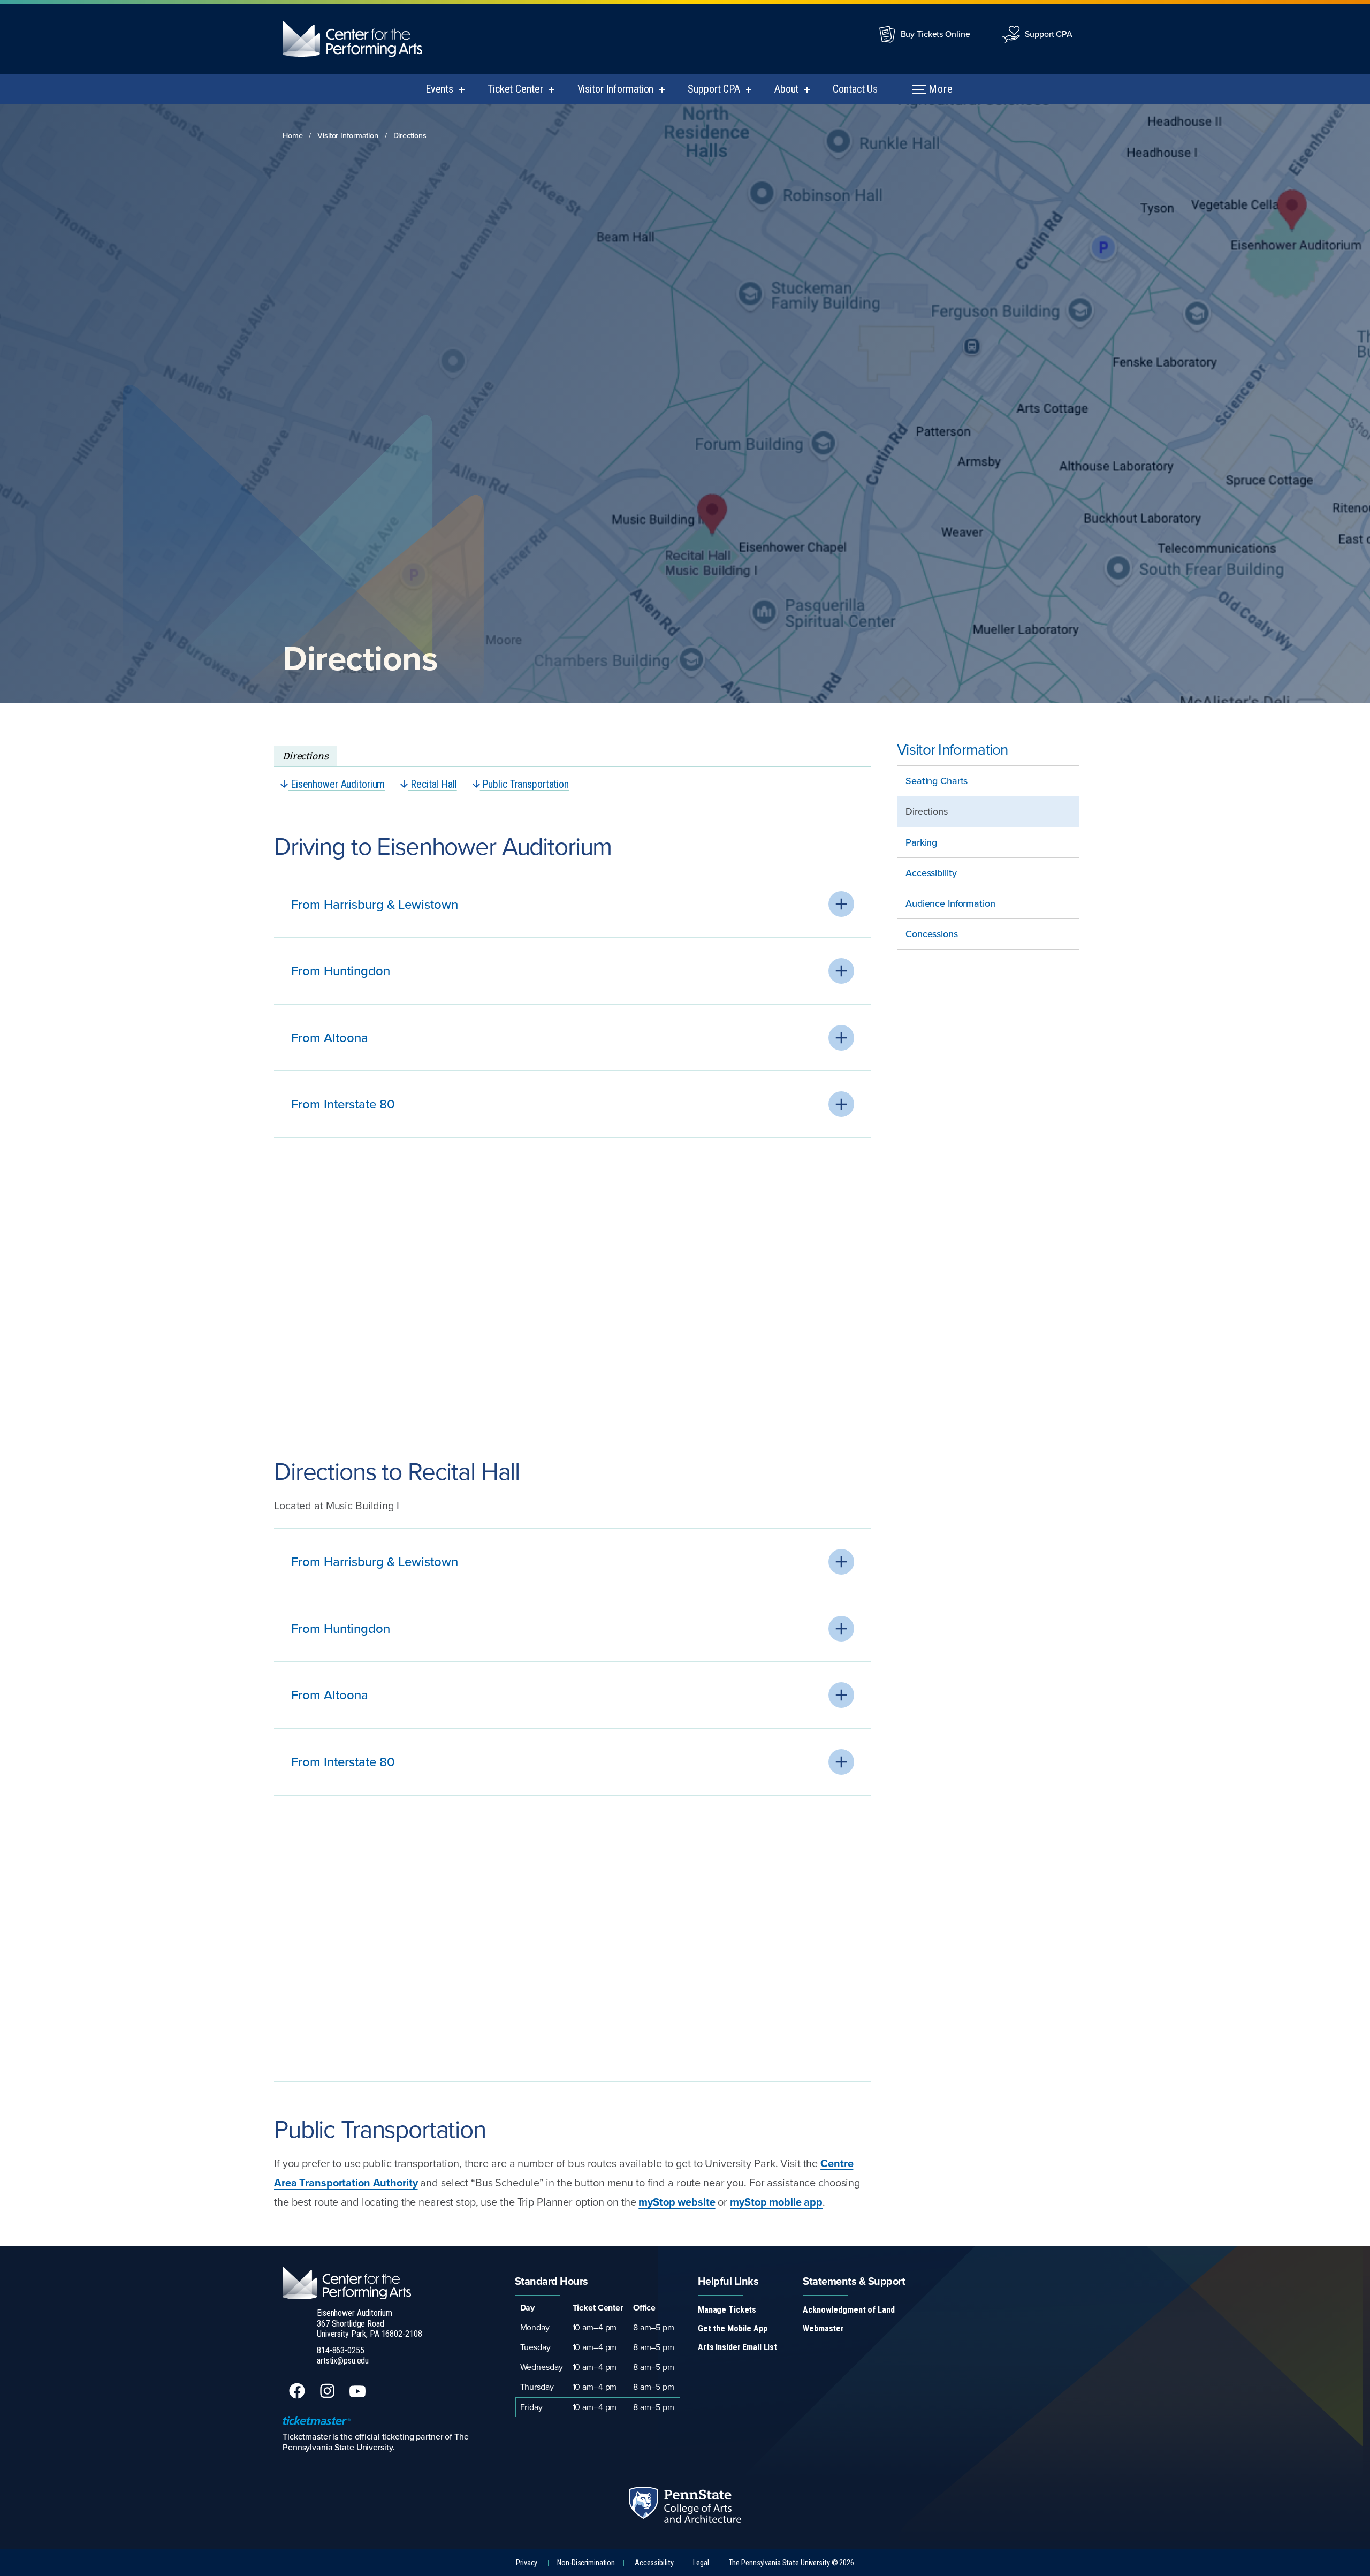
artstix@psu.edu (343, 2361)
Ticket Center (515, 89)
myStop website (677, 2202)
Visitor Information (616, 89)
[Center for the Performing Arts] (361, 39)
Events (439, 89)
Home (293, 135)
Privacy (527, 2563)
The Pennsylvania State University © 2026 (791, 2563)
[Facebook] (298, 2396)
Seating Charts (937, 781)
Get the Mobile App (733, 2328)
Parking (921, 842)
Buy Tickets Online (935, 34)
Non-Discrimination (586, 2563)
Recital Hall (432, 784)
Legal (701, 2563)
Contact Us (855, 89)
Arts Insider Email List (737, 2347)
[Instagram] (328, 2396)
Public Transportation (524, 784)
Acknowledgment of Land (848, 2310)
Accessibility (931, 873)
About (786, 89)
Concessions (932, 934)
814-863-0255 (341, 2350)
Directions (410, 135)
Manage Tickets (727, 2310)
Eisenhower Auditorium (336, 784)
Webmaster (823, 2328)
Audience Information (950, 903)
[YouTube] (359, 2396)
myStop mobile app (776, 2202)
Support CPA (1049, 34)
